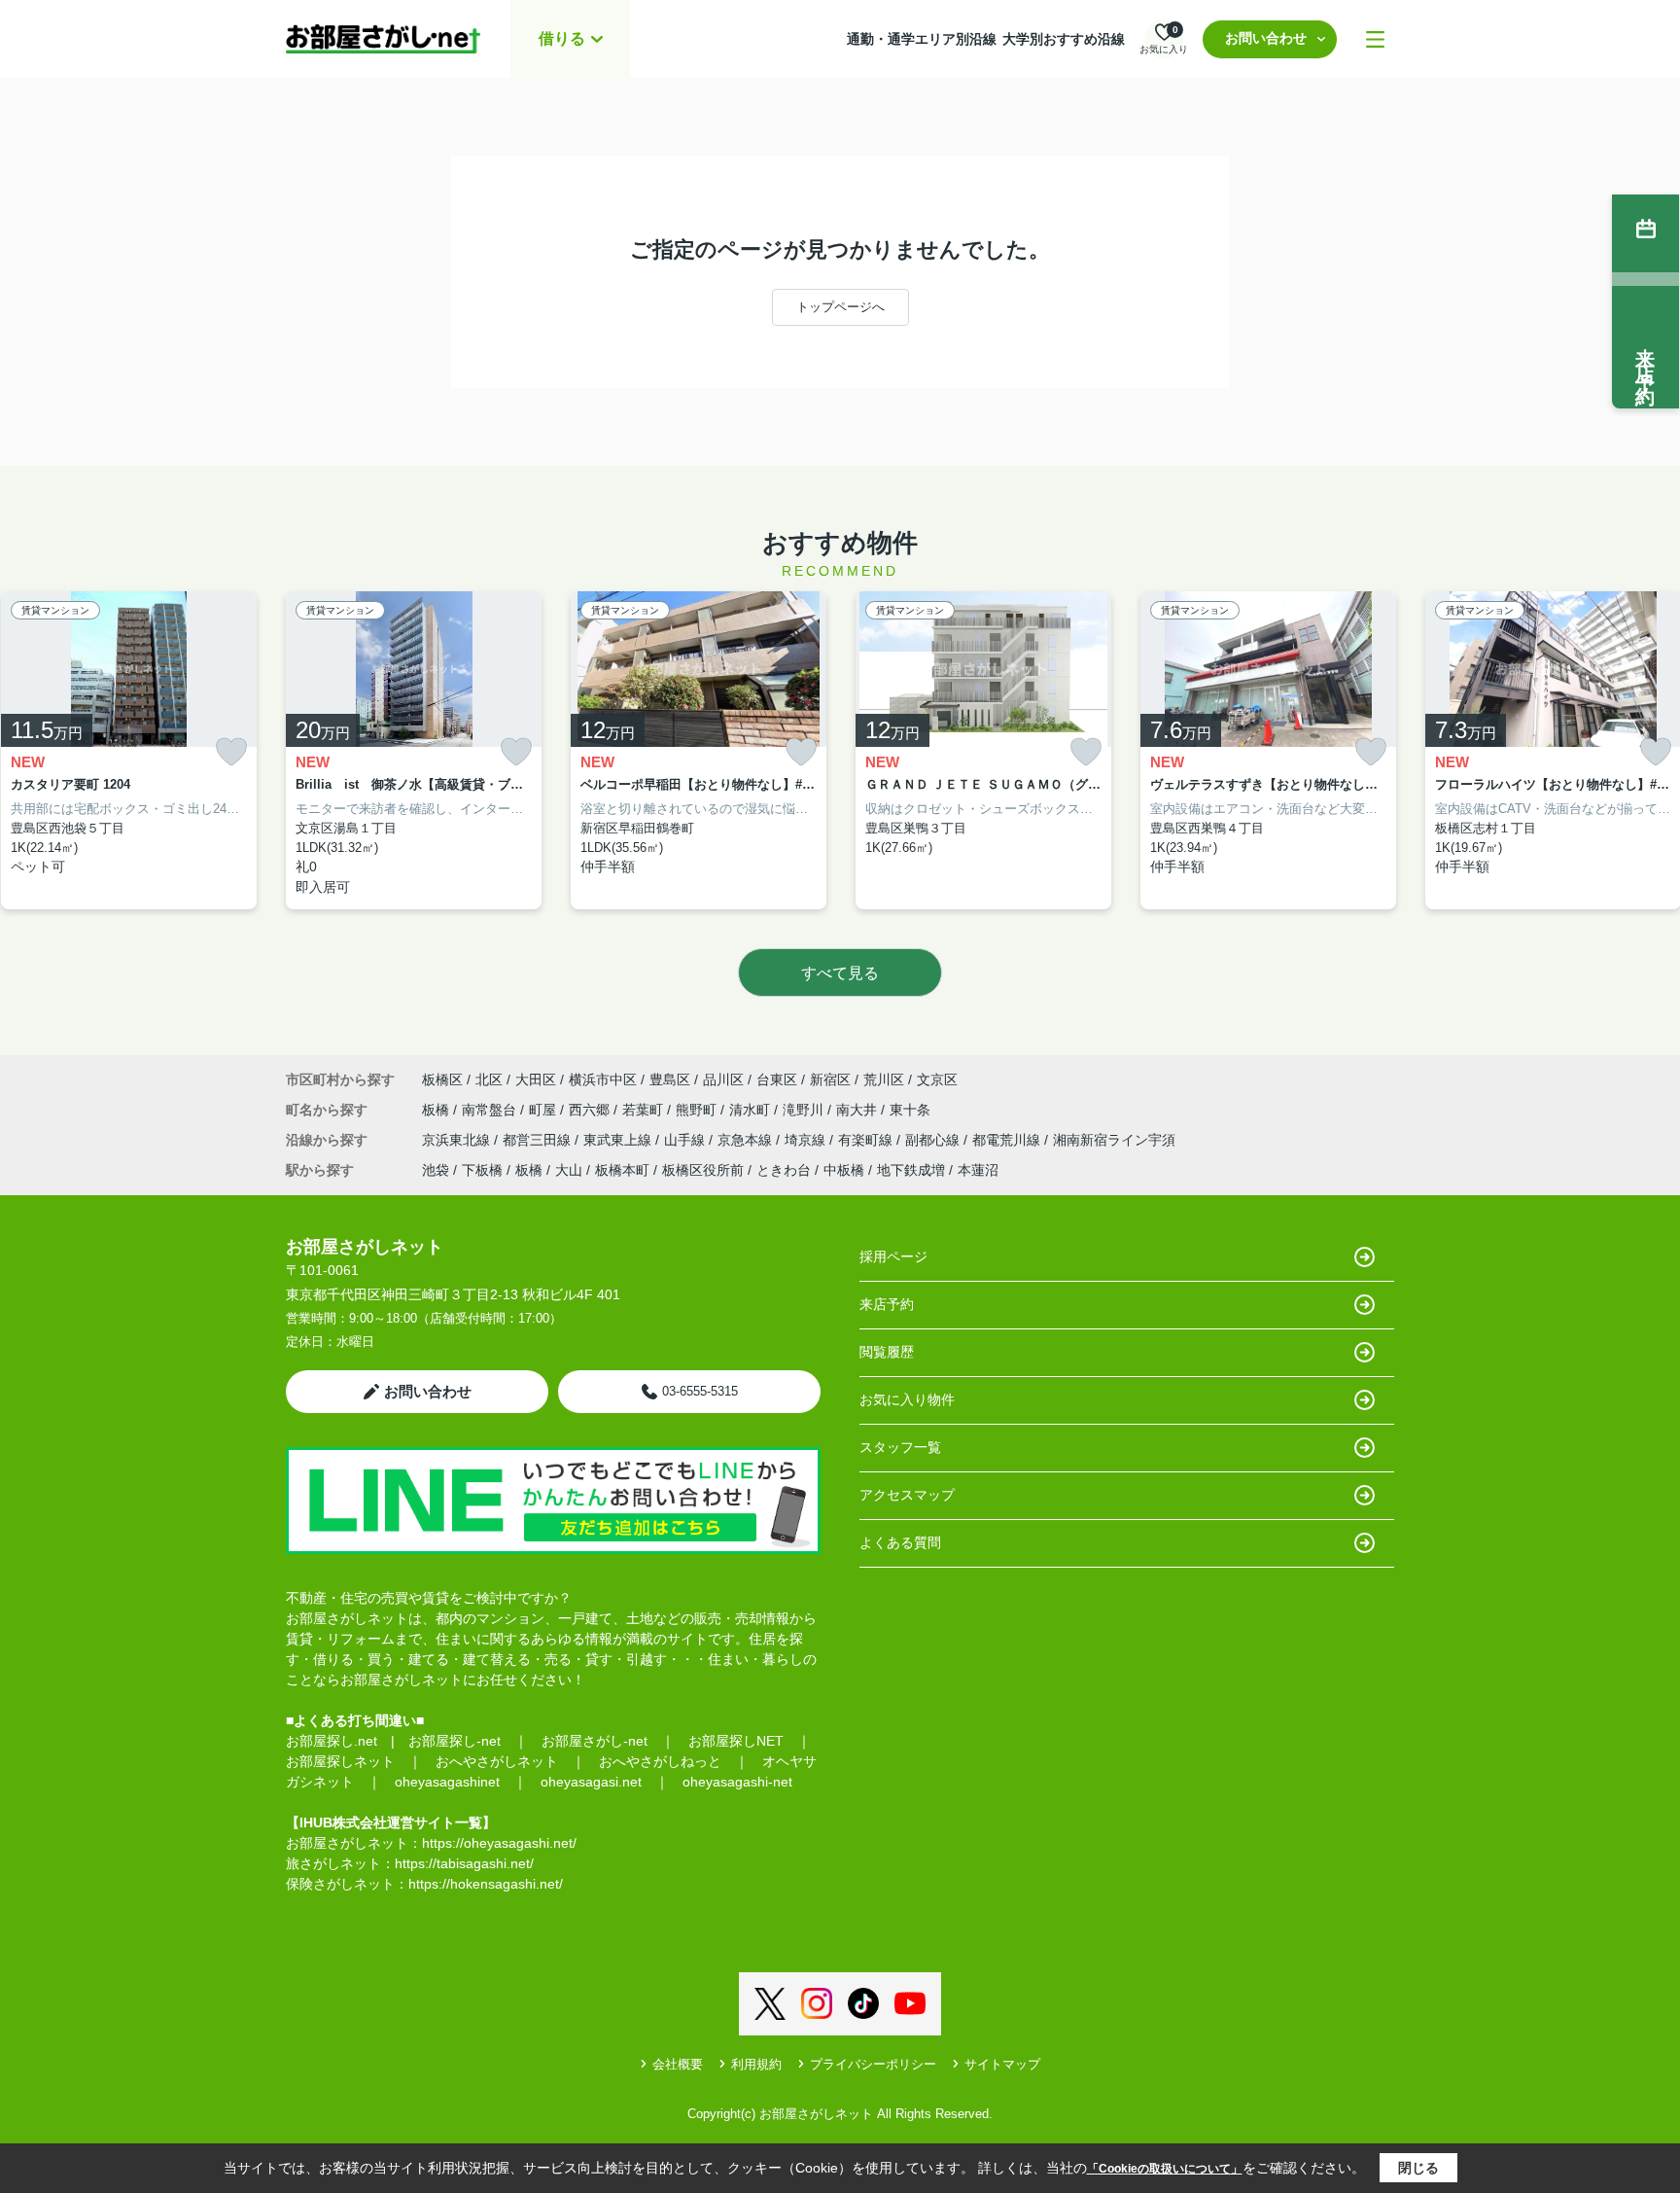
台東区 (777, 1079)
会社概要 (678, 2064)
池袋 (436, 1170)
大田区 (536, 1079)
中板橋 (844, 1170)
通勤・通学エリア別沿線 (922, 39)
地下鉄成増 (911, 1170)
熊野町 (698, 1110)
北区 (489, 1079)
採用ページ (893, 1256)
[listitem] (414, 751)
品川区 (723, 1079)
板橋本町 (622, 1170)
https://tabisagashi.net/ (464, 1863)
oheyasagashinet (447, 1782)
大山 (569, 1170)
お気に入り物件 (907, 1399)
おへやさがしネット (497, 1761)
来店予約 (887, 1304)
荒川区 (884, 1079)
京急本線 (747, 1140)
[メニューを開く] (1375, 39)
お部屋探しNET (736, 1741)
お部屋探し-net (455, 1741)
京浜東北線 (458, 1140)
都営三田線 (539, 1140)
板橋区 (442, 1079)
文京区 (937, 1079)
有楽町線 (867, 1140)
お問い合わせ (1266, 38)
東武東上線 (619, 1140)
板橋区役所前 (703, 1170)
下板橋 (482, 1170)
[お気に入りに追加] (231, 752)
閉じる (1418, 2168)
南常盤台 (491, 1110)
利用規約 (756, 2064)
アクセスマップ (907, 1495)
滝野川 (805, 1110)
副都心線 (934, 1140)
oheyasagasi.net (591, 1782)
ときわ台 (784, 1170)
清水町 (752, 1110)
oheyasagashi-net (737, 1782)
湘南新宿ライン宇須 (1114, 1140)
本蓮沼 (978, 1170)
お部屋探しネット (340, 1761)
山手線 (686, 1140)
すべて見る (840, 973)
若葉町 (645, 1110)
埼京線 (807, 1140)
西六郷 (591, 1110)
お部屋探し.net (332, 1741)
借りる (562, 38)
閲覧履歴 (887, 1352)
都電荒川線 (1008, 1140)
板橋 (437, 1110)
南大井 (858, 1110)
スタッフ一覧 (900, 1447)
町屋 (544, 1110)
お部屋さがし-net (595, 1741)
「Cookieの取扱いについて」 (1165, 2169)
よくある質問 (900, 1542)
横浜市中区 (603, 1079)
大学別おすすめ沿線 (1064, 39)
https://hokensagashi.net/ (486, 1884)
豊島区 (670, 1079)
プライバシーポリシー (873, 2064)
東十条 (910, 1110)
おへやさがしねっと (660, 1761)
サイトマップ (1002, 2064)
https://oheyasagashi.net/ (499, 1843)
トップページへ (840, 307)
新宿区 (830, 1079)
